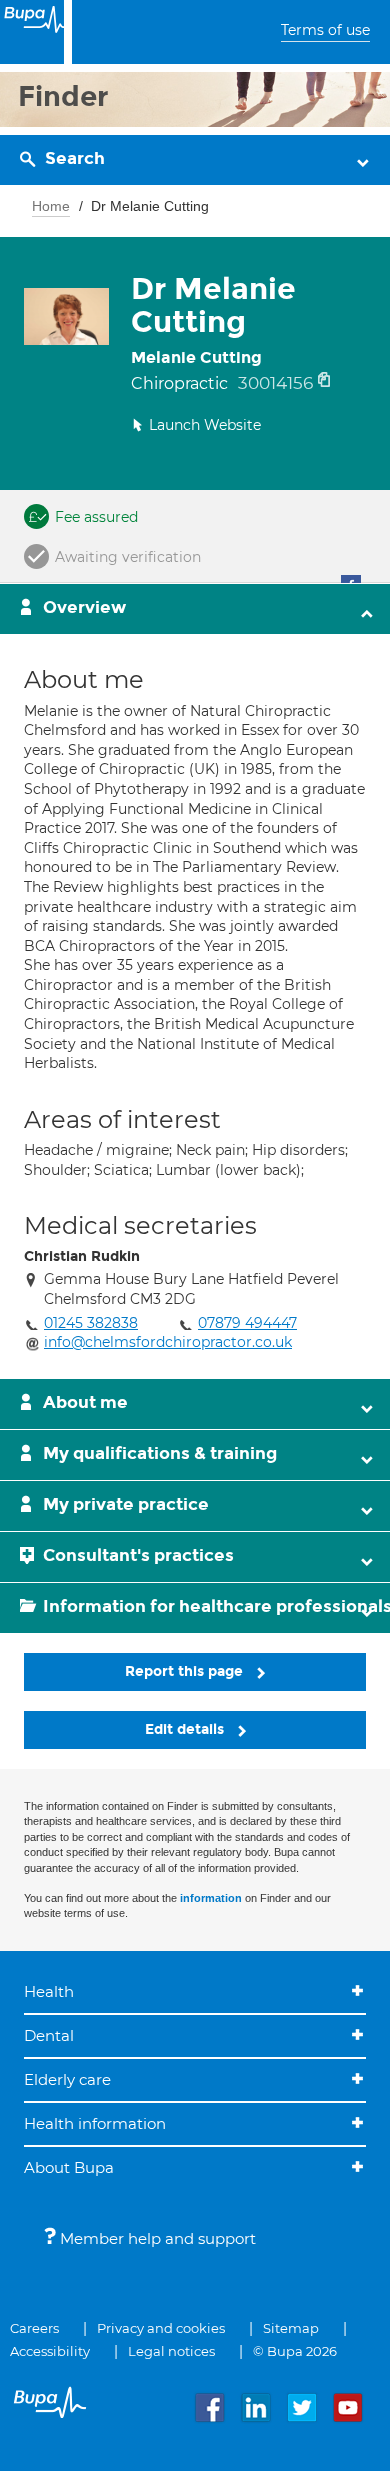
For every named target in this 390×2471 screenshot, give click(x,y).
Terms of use (325, 30)
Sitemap (291, 2328)
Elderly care (67, 2079)
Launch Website (205, 425)
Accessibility (50, 2351)
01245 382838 (91, 1323)
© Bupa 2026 (295, 2351)
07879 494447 (247, 1323)
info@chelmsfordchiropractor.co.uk (168, 1342)
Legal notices (171, 2351)
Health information (95, 2123)
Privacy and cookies (161, 2328)
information (211, 1898)
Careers (34, 2328)
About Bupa (69, 2167)
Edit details (186, 1729)
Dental (49, 2035)
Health (49, 1991)
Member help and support (156, 2238)
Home (51, 206)
